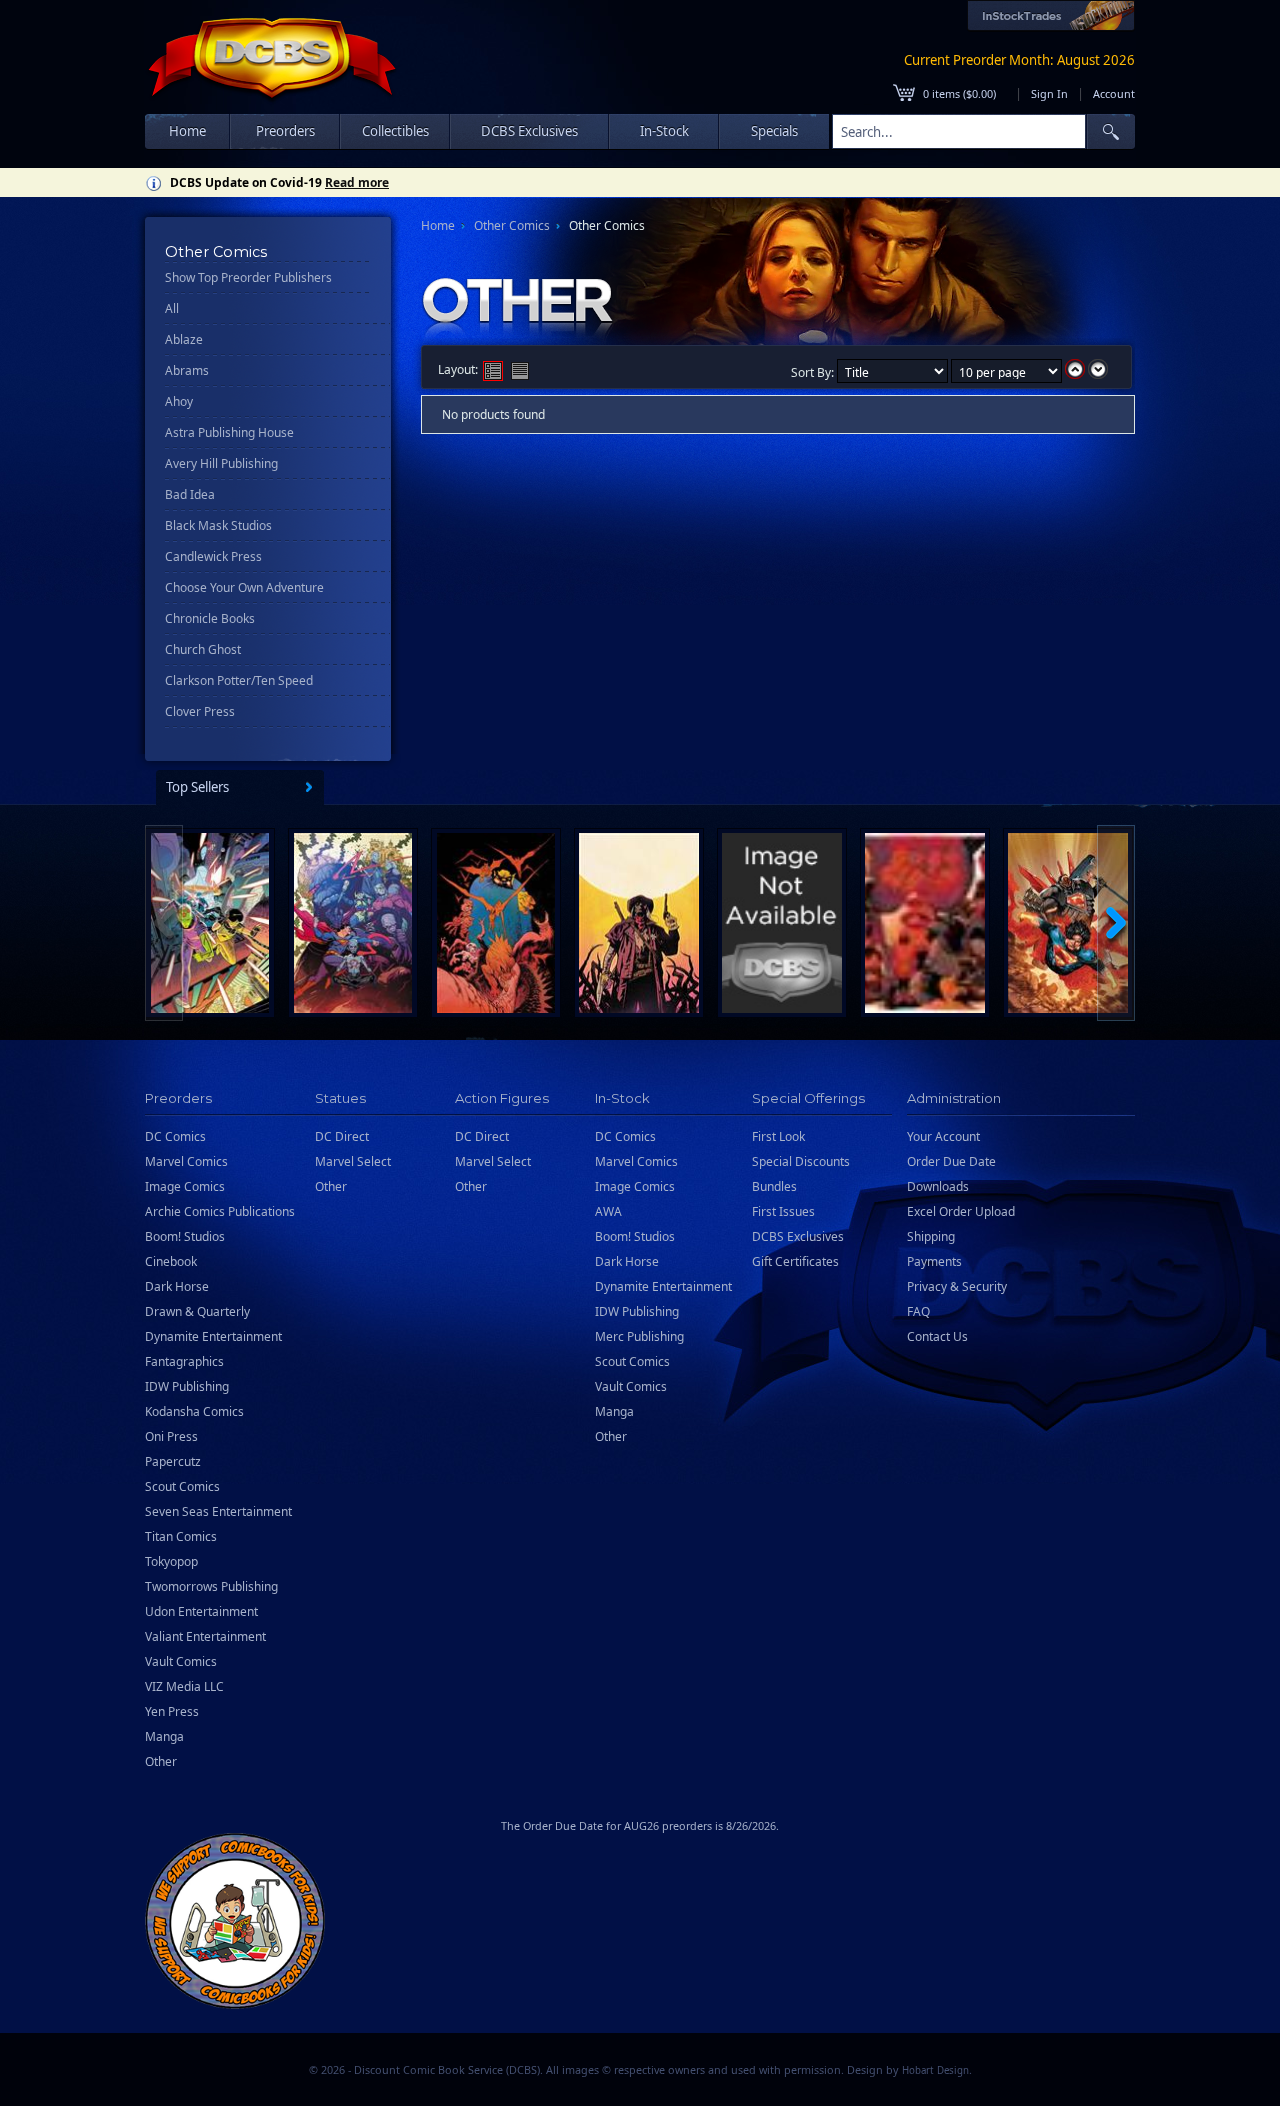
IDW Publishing (187, 1386)
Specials (774, 131)
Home (187, 131)
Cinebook (171, 1261)
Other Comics (512, 225)
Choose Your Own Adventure (244, 587)
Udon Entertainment (201, 1611)
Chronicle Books (210, 618)
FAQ (918, 1311)
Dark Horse (177, 1286)
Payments (934, 1261)
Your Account (943, 1136)
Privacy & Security (957, 1286)
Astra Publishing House (229, 432)
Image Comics (185, 1186)
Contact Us (937, 1336)
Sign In (1049, 93)
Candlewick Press (213, 556)
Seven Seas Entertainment (218, 1511)
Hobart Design (935, 2070)
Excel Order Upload (961, 1211)
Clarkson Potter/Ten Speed (239, 680)
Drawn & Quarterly (197, 1311)
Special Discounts (801, 1161)
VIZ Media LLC (184, 1686)
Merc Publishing (639, 1336)
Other (161, 1761)
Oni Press (171, 1436)
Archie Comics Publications (220, 1211)
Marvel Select (353, 1161)
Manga (164, 1736)
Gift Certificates (795, 1261)
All (172, 308)
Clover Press (200, 711)
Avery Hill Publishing (221, 463)
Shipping (931, 1236)
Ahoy (179, 401)
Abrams (187, 370)
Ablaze (184, 339)
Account (1114, 93)
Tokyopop (171, 1561)
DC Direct (342, 1136)
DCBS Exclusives (798, 1236)
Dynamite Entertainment (213, 1336)
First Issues (783, 1211)
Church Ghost (203, 649)
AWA (608, 1211)
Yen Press (172, 1711)
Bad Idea (190, 494)
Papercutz (173, 1461)
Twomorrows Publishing (211, 1586)
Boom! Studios (185, 1236)
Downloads (938, 1186)
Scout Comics (182, 1486)
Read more (357, 182)
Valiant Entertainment (205, 1636)
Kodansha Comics (194, 1411)
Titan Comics (181, 1536)
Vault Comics (181, 1661)
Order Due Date (951, 1161)
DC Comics (175, 1136)
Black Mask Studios (218, 525)
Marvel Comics (186, 1161)
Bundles (774, 1186)
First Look (778, 1136)
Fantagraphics (184, 1361)
